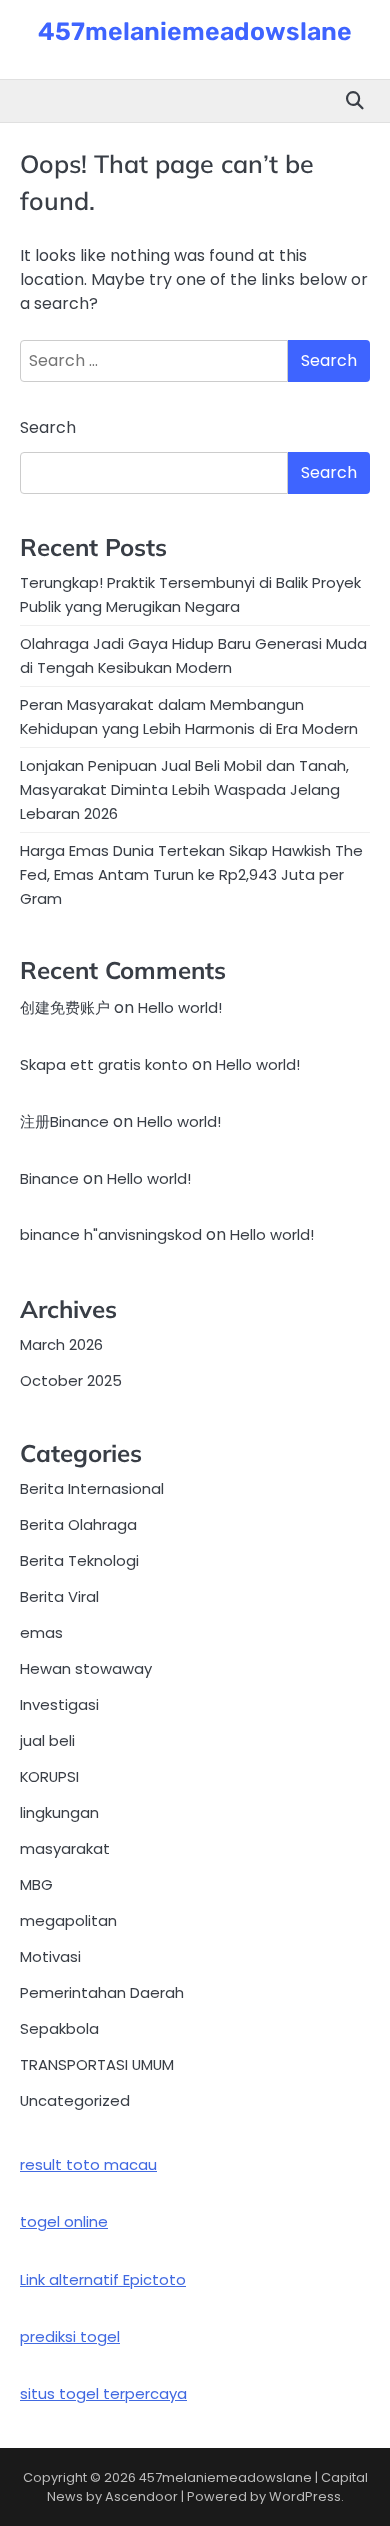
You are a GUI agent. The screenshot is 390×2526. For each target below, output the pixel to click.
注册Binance (64, 1121)
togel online (64, 2221)
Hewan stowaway (86, 1668)
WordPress (305, 2496)
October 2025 (71, 1380)
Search (48, 427)
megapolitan (68, 1920)
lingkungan (59, 1812)
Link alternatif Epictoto (103, 2279)
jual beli (47, 1740)
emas (41, 1632)
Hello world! (180, 1007)
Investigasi (59, 1704)
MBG (36, 1884)
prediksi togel (70, 2336)
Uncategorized (75, 2100)
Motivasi (50, 1956)
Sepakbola (59, 2028)
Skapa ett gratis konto (104, 1064)
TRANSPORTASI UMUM (97, 2064)
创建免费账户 (65, 1007)
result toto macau (88, 2164)
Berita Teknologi (79, 1560)
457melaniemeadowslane (195, 31)
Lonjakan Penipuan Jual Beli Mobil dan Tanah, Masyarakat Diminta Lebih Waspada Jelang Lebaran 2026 (184, 789)
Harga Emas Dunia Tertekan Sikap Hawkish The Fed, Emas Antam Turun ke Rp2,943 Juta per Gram (191, 874)
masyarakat (65, 1848)
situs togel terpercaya (103, 2393)
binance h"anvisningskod (111, 1234)
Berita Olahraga (78, 1524)
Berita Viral (59, 1596)
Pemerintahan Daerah (102, 1992)
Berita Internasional (92, 1488)
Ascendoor (141, 2496)
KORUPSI (49, 1776)
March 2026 (61, 1344)
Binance (49, 1178)
